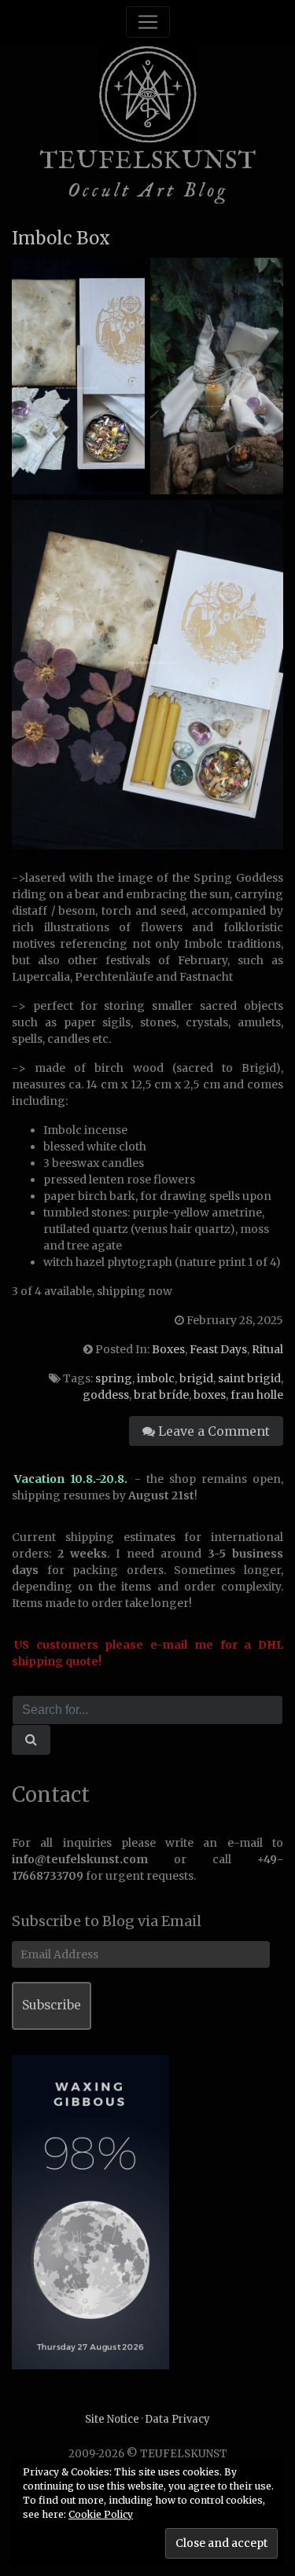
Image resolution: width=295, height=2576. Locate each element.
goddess (106, 1395)
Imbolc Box (61, 238)
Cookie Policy (101, 2514)
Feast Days (218, 1349)
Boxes (168, 1349)
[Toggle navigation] (148, 22)
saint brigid (249, 1378)
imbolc (156, 1378)
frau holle (257, 1395)
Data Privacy (177, 2419)
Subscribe (52, 2005)
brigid (196, 1378)
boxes (210, 1395)
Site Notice (112, 2419)
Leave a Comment (212, 1431)
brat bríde (161, 1395)
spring (114, 1378)
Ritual (267, 1349)
